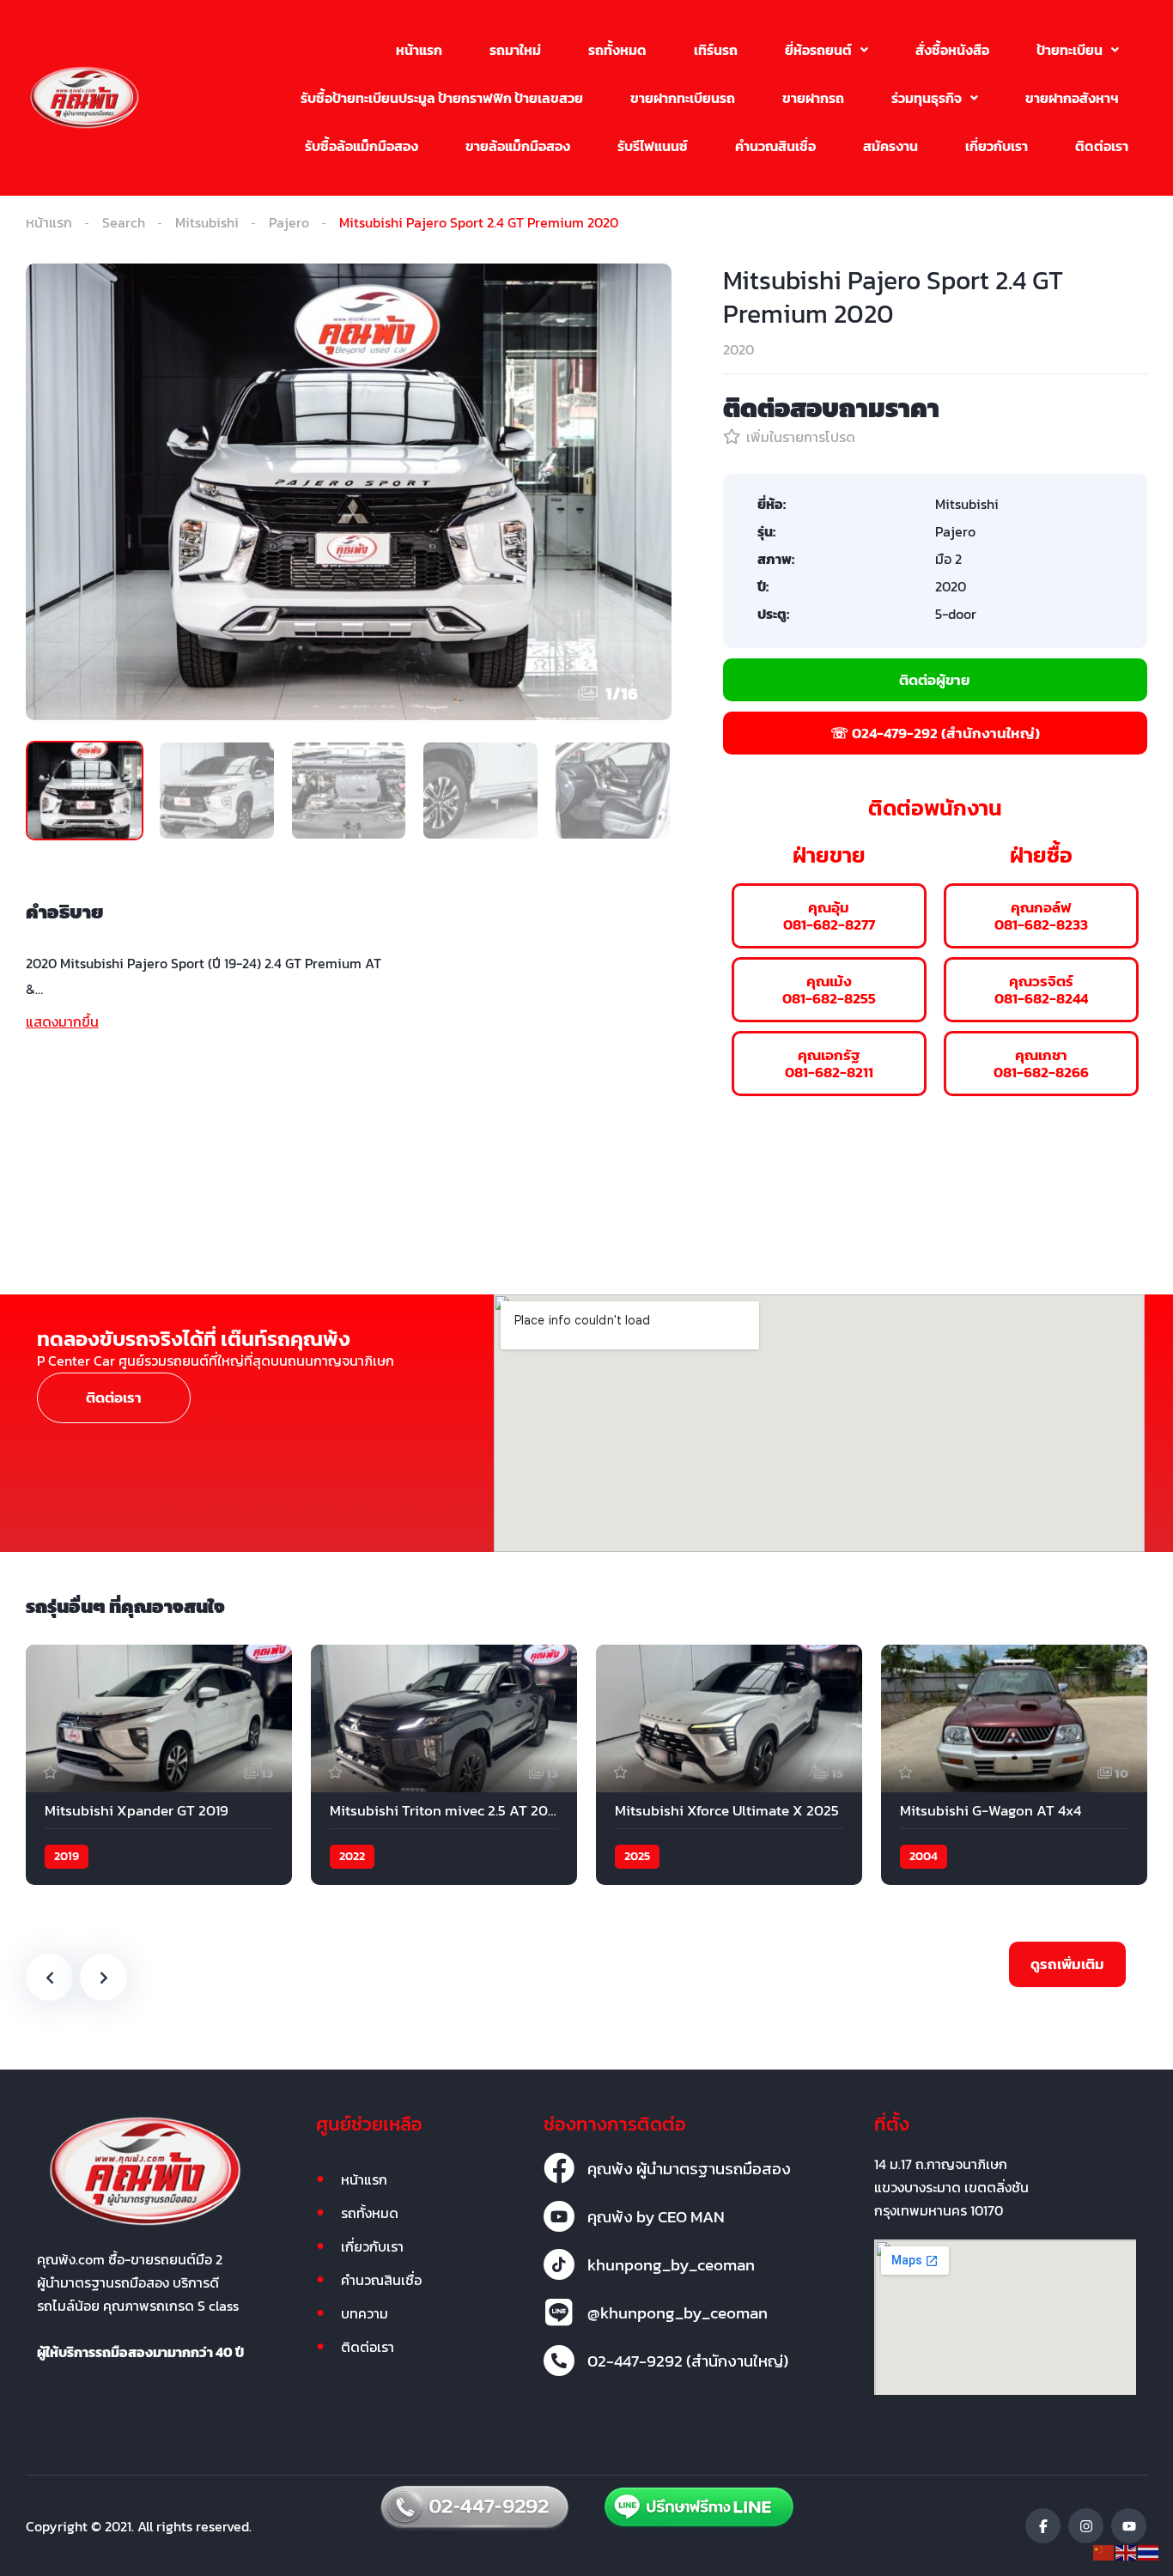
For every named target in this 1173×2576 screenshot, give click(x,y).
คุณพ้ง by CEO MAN (656, 2216)
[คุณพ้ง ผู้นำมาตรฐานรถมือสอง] (559, 2168)
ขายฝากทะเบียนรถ (683, 98)
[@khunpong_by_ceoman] (559, 2312)
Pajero (289, 222)
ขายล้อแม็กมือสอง (518, 146)
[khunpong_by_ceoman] (559, 2264)
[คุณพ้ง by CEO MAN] (559, 2216)
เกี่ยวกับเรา (997, 146)
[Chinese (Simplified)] (1104, 2551)
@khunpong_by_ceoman (678, 2312)
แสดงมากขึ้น (62, 1021)
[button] (827, 50)
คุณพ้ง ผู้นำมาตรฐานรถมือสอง (689, 2168)
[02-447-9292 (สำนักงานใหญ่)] (559, 2361)
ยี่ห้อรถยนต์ (818, 50)
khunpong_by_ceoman (671, 2264)
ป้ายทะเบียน (1070, 50)
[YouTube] (1129, 2526)
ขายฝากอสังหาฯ (1072, 98)
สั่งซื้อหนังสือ (952, 50)
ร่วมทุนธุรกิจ (927, 98)
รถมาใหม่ (515, 50)
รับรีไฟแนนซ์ (653, 146)
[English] (1127, 2551)
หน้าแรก (419, 50)
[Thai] (1149, 2551)
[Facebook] (1043, 2526)
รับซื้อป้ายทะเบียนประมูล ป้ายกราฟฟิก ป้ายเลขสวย (442, 98)
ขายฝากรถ (813, 98)
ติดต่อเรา (1102, 146)
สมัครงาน (890, 146)
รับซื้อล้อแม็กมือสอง (362, 146)
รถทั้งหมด (617, 50)
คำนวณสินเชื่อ (775, 146)
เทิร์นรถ (716, 50)
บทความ (365, 2313)
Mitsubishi (207, 222)
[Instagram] (1086, 2526)
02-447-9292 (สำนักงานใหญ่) (688, 2361)
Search (124, 222)
